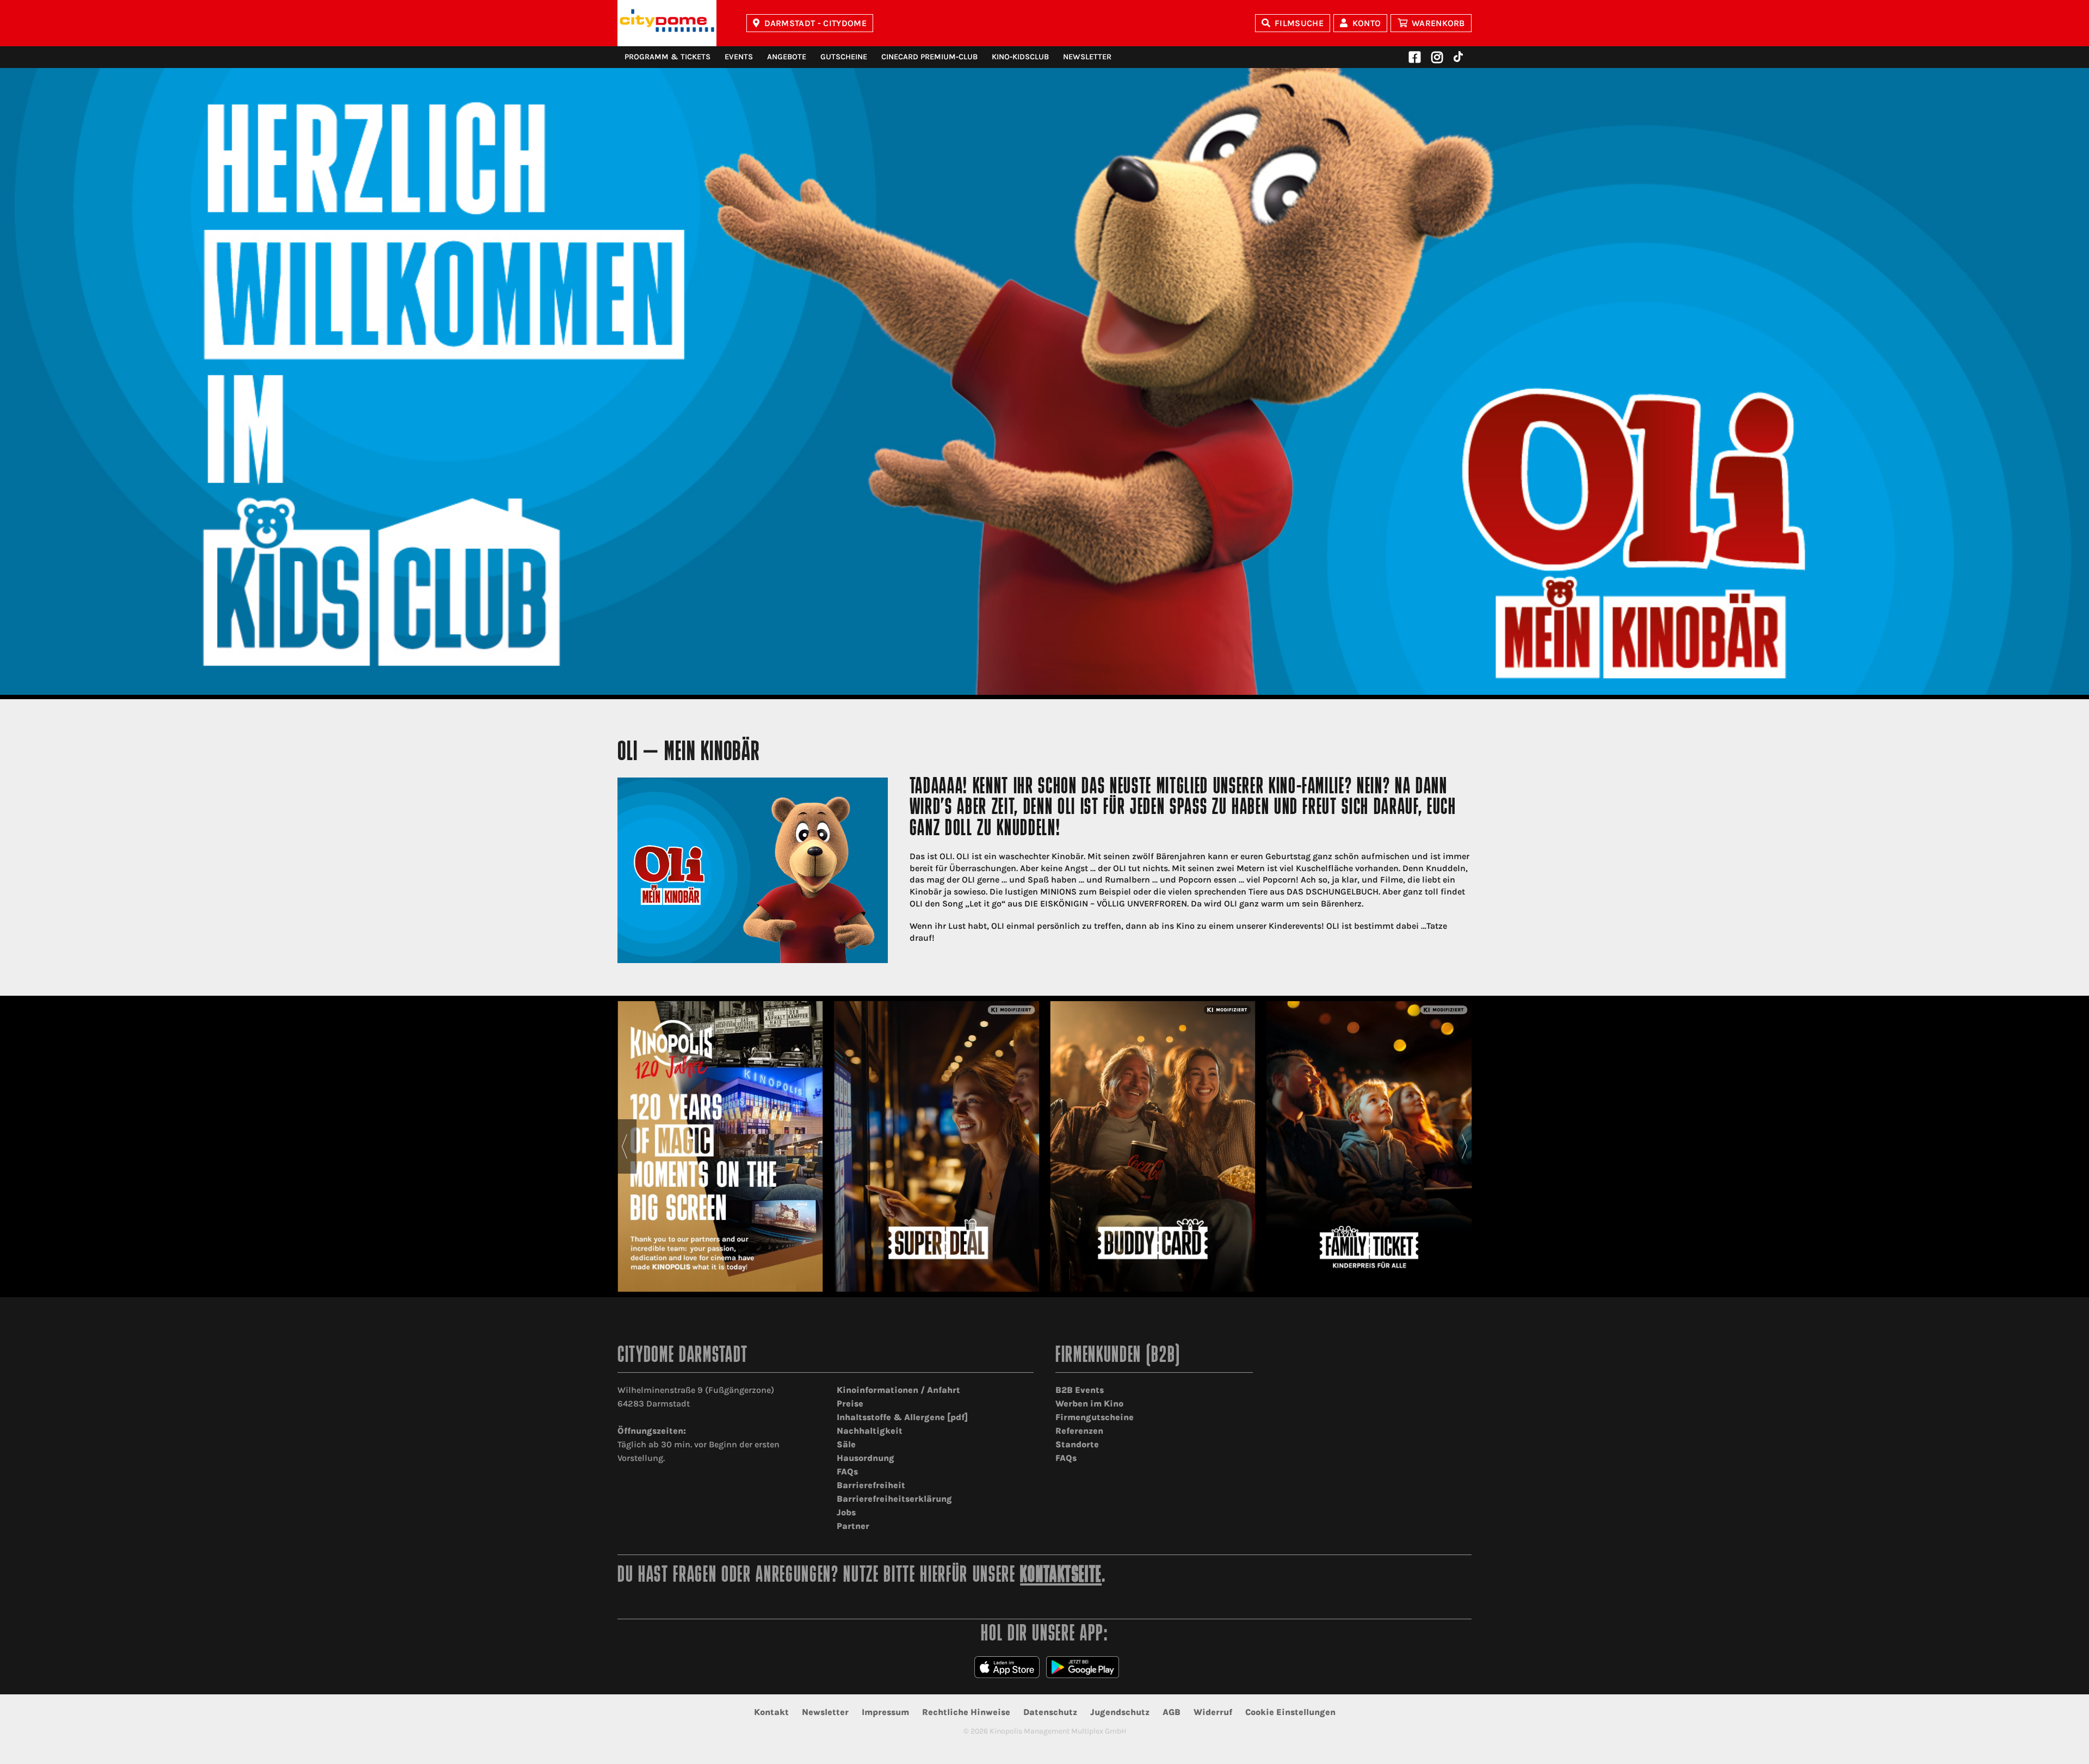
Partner (853, 1526)
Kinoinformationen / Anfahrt (898, 1390)
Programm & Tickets (668, 57)
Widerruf (1213, 1712)
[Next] (1465, 1146)
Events (739, 57)
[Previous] (624, 1146)
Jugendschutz (1120, 1712)
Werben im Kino (1089, 1404)
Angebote (787, 57)
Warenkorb (1438, 23)
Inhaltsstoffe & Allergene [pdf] (902, 1417)
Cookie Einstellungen (1290, 1712)
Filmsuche (1299, 23)
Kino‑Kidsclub (1020, 57)
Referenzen (1079, 1431)
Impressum (885, 1712)
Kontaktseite (1061, 1576)
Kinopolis (667, 23)
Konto (1367, 23)
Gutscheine (844, 57)
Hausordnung (866, 1458)
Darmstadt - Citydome (815, 23)
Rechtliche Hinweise (966, 1712)
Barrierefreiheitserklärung (894, 1499)
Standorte (1077, 1444)
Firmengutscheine (1095, 1417)
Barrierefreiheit (871, 1485)
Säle (846, 1444)
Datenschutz (1050, 1712)
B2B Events (1080, 1390)
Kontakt (771, 1712)
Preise (850, 1404)
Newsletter (1087, 57)
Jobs (846, 1512)
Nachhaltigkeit (870, 1431)
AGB (1172, 1712)
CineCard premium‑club (929, 57)
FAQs (847, 1472)
